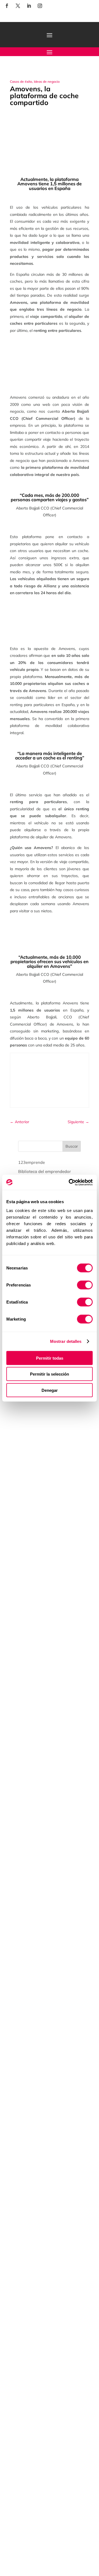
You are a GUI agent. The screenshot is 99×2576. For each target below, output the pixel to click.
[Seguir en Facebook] (7, 6)
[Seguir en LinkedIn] (29, 6)
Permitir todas (50, 1358)
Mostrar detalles (66, 1341)
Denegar (50, 1390)
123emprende (31, 1162)
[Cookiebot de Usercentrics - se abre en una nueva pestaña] (70, 1182)
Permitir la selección (50, 1374)
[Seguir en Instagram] (40, 6)
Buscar (72, 1146)
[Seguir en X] (18, 6)
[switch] (85, 1285)
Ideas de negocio (47, 82)
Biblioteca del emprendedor (45, 1171)
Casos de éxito (21, 82)
